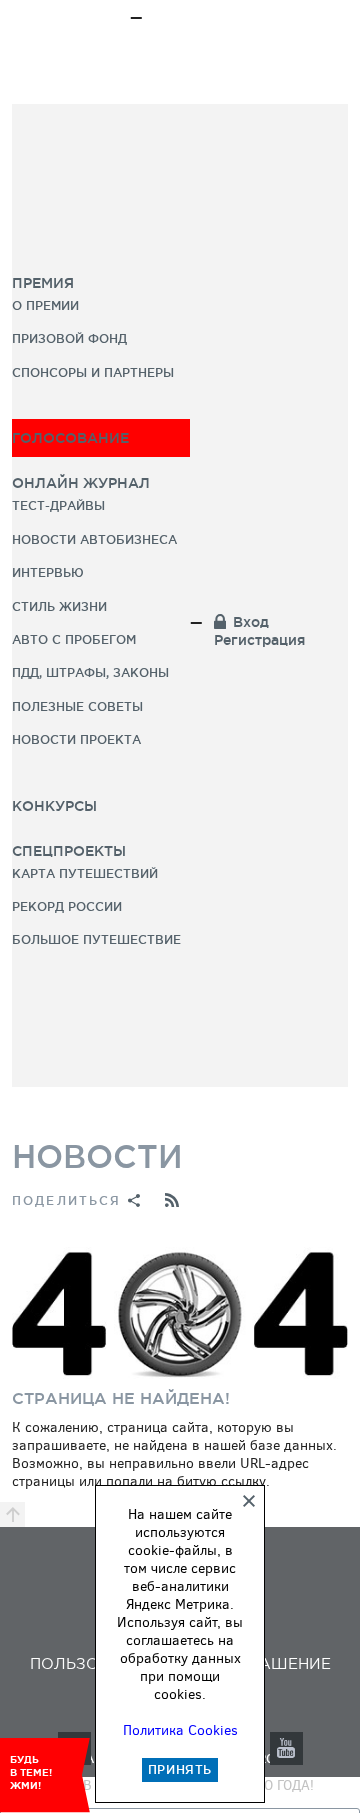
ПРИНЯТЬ (180, 1769)
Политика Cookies (180, 1730)
